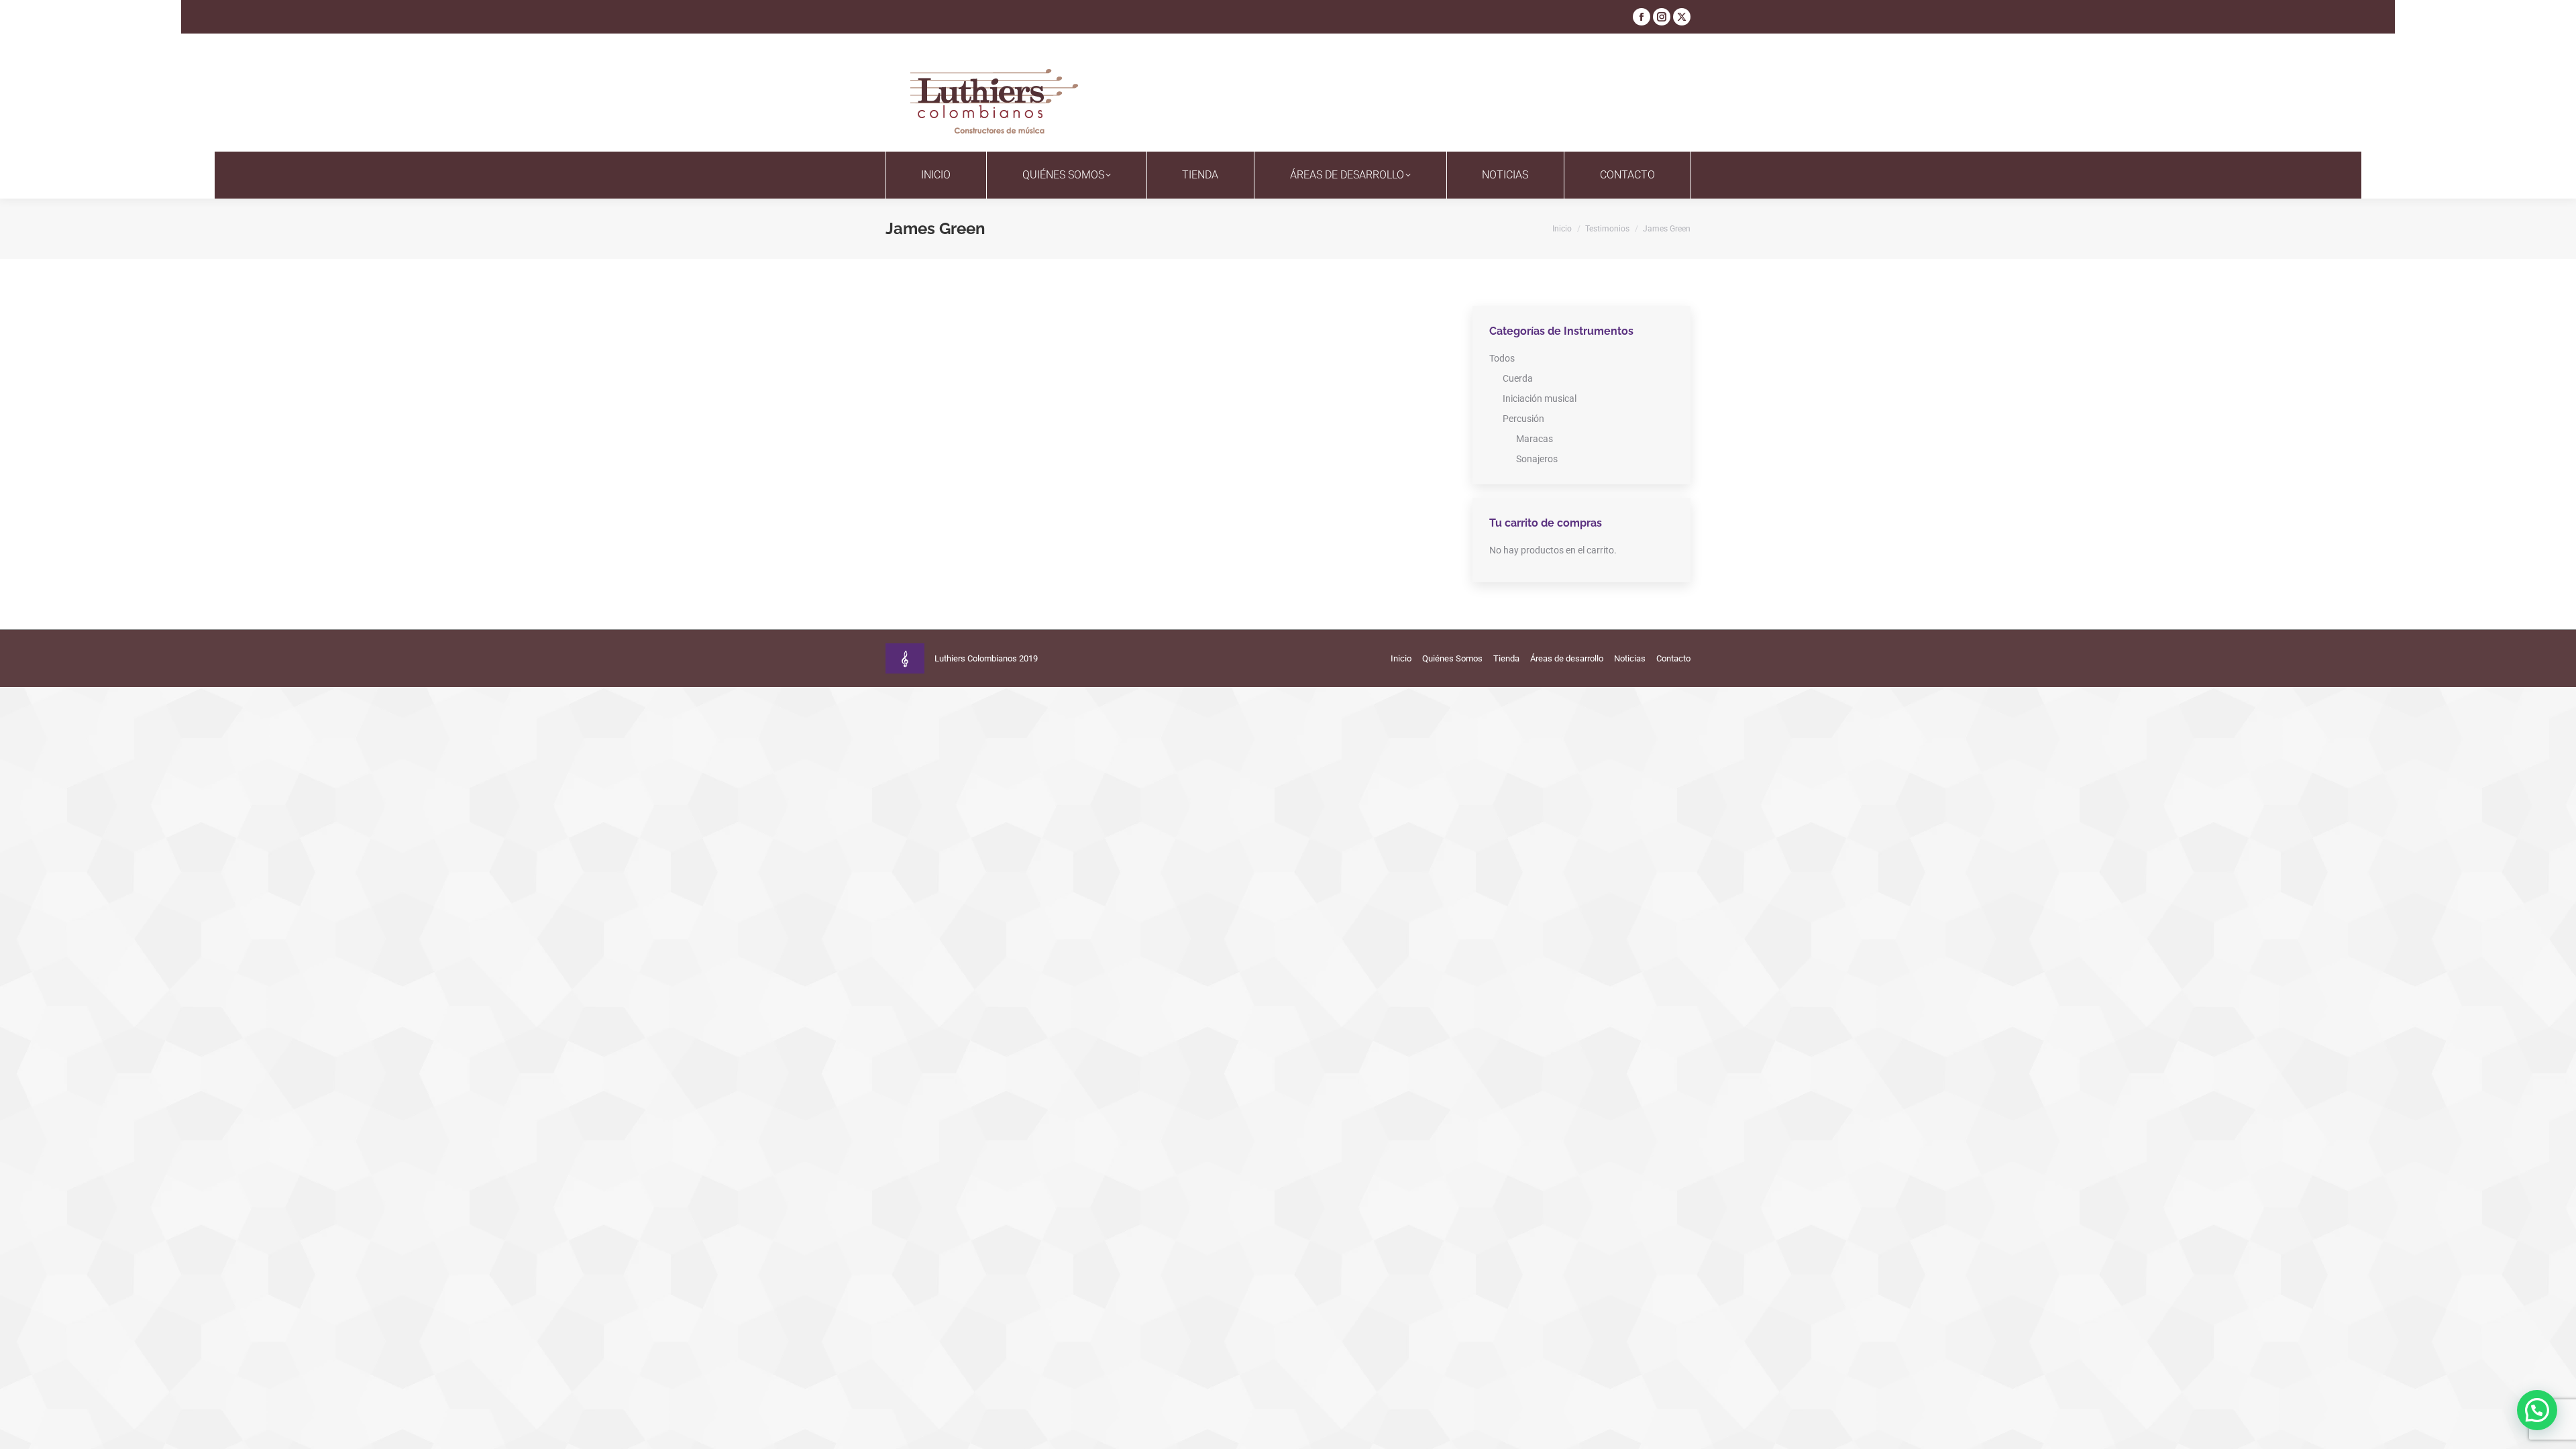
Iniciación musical (1540, 398)
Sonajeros (1537, 459)
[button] (2537, 1410)
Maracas (1535, 439)
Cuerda (1518, 378)
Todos (1502, 358)
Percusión (1523, 419)
